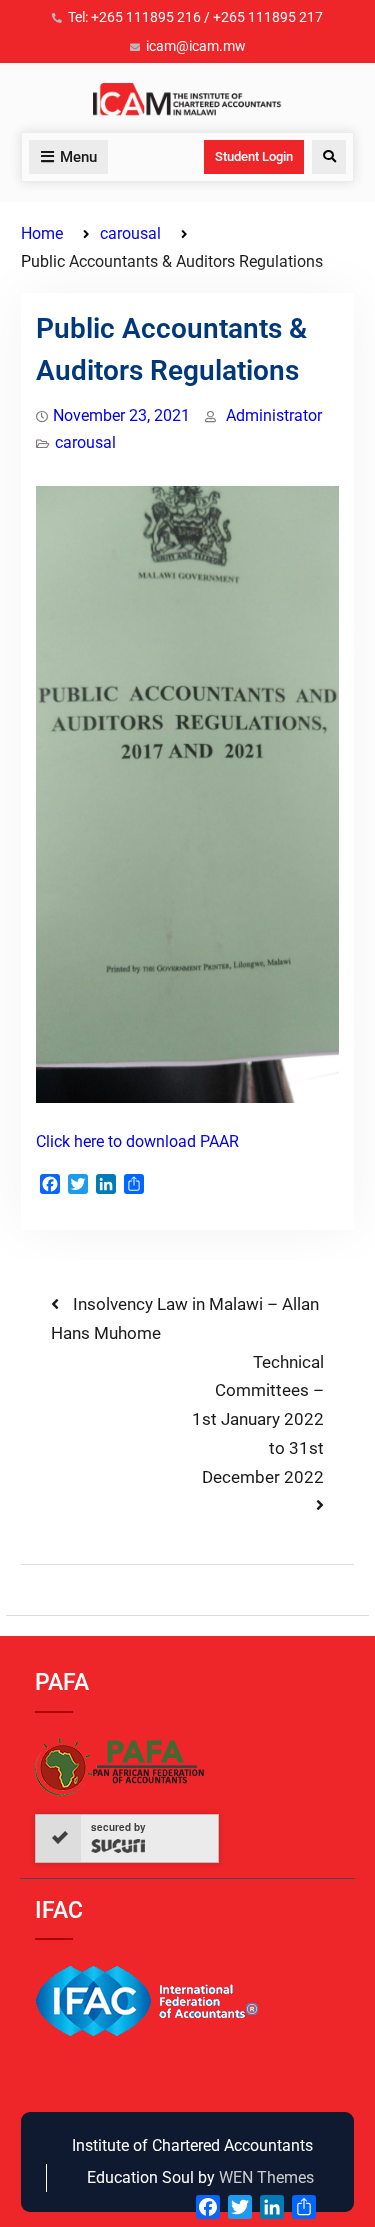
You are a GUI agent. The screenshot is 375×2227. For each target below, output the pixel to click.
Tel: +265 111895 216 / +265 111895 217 (195, 17)
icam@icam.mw (196, 46)
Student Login (254, 156)
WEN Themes (266, 2177)
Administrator (274, 415)
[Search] (329, 157)
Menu (78, 157)
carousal (85, 442)
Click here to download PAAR (137, 1141)
